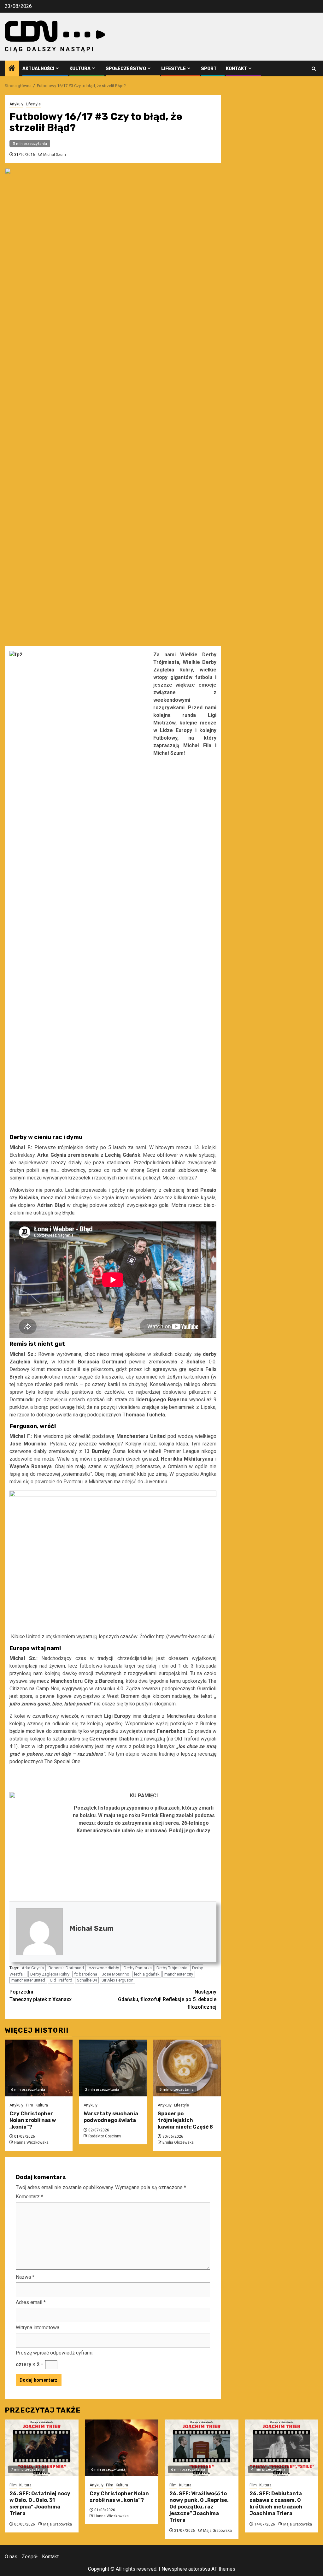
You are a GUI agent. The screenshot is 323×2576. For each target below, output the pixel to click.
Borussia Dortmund (66, 1968)
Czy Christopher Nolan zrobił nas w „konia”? (33, 2120)
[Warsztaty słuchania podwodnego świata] (113, 2068)
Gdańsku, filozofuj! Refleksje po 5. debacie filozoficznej (167, 1999)
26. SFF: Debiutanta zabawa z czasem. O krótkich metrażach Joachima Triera (276, 2503)
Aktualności (38, 69)
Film (29, 2105)
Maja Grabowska (58, 2524)
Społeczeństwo (126, 69)
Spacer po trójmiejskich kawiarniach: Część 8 (185, 2120)
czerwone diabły (104, 1968)
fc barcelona (86, 1974)
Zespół (30, 2557)
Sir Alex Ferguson (117, 1980)
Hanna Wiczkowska (31, 2142)
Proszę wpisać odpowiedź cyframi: (55, 2353)
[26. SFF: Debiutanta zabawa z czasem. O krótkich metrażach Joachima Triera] (282, 2448)
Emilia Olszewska (178, 2142)
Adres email (31, 2302)
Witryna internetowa (38, 2328)
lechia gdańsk (147, 1974)
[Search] (314, 69)
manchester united (28, 1980)
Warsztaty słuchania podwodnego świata (111, 2117)
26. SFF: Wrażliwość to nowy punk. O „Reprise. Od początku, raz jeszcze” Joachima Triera (199, 2507)
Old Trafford (61, 1980)
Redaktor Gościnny (105, 2136)
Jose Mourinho (116, 1974)
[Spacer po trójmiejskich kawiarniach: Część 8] (187, 2068)
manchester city (179, 1974)
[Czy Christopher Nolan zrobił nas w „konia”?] (39, 2068)
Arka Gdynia (33, 1968)
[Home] (12, 69)
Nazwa (25, 2277)
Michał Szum (55, 155)
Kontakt (236, 69)
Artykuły (16, 104)
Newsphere (174, 2569)
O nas (11, 2557)
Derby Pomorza (138, 1968)
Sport (209, 69)
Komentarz (29, 2197)
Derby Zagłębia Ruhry (50, 1974)
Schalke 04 (87, 1980)
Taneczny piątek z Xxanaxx (41, 1996)
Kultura (80, 69)
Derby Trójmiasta (172, 1968)
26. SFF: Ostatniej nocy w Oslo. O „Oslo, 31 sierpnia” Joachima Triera (40, 2503)
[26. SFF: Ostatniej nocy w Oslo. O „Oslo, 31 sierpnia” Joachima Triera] (42, 2448)
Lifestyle (173, 69)
